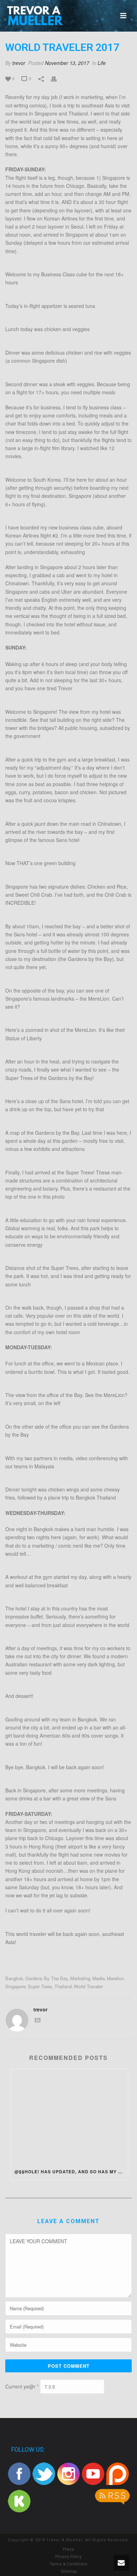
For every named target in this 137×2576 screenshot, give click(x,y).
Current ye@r (22, 2386)
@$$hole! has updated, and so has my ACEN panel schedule (71, 2172)
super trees (40, 1986)
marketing (80, 1978)
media (99, 1978)
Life (102, 63)
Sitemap (69, 2571)
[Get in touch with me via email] (38, 2021)
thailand (63, 1986)
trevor (19, 63)
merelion (115, 1978)
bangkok (14, 1978)
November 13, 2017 (67, 63)
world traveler (88, 1986)
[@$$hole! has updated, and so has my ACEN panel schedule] (69, 2116)
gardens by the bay (47, 1978)
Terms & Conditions (68, 2564)
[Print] (57, 78)
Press (68, 2549)
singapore (15, 1986)
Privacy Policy (68, 2557)
